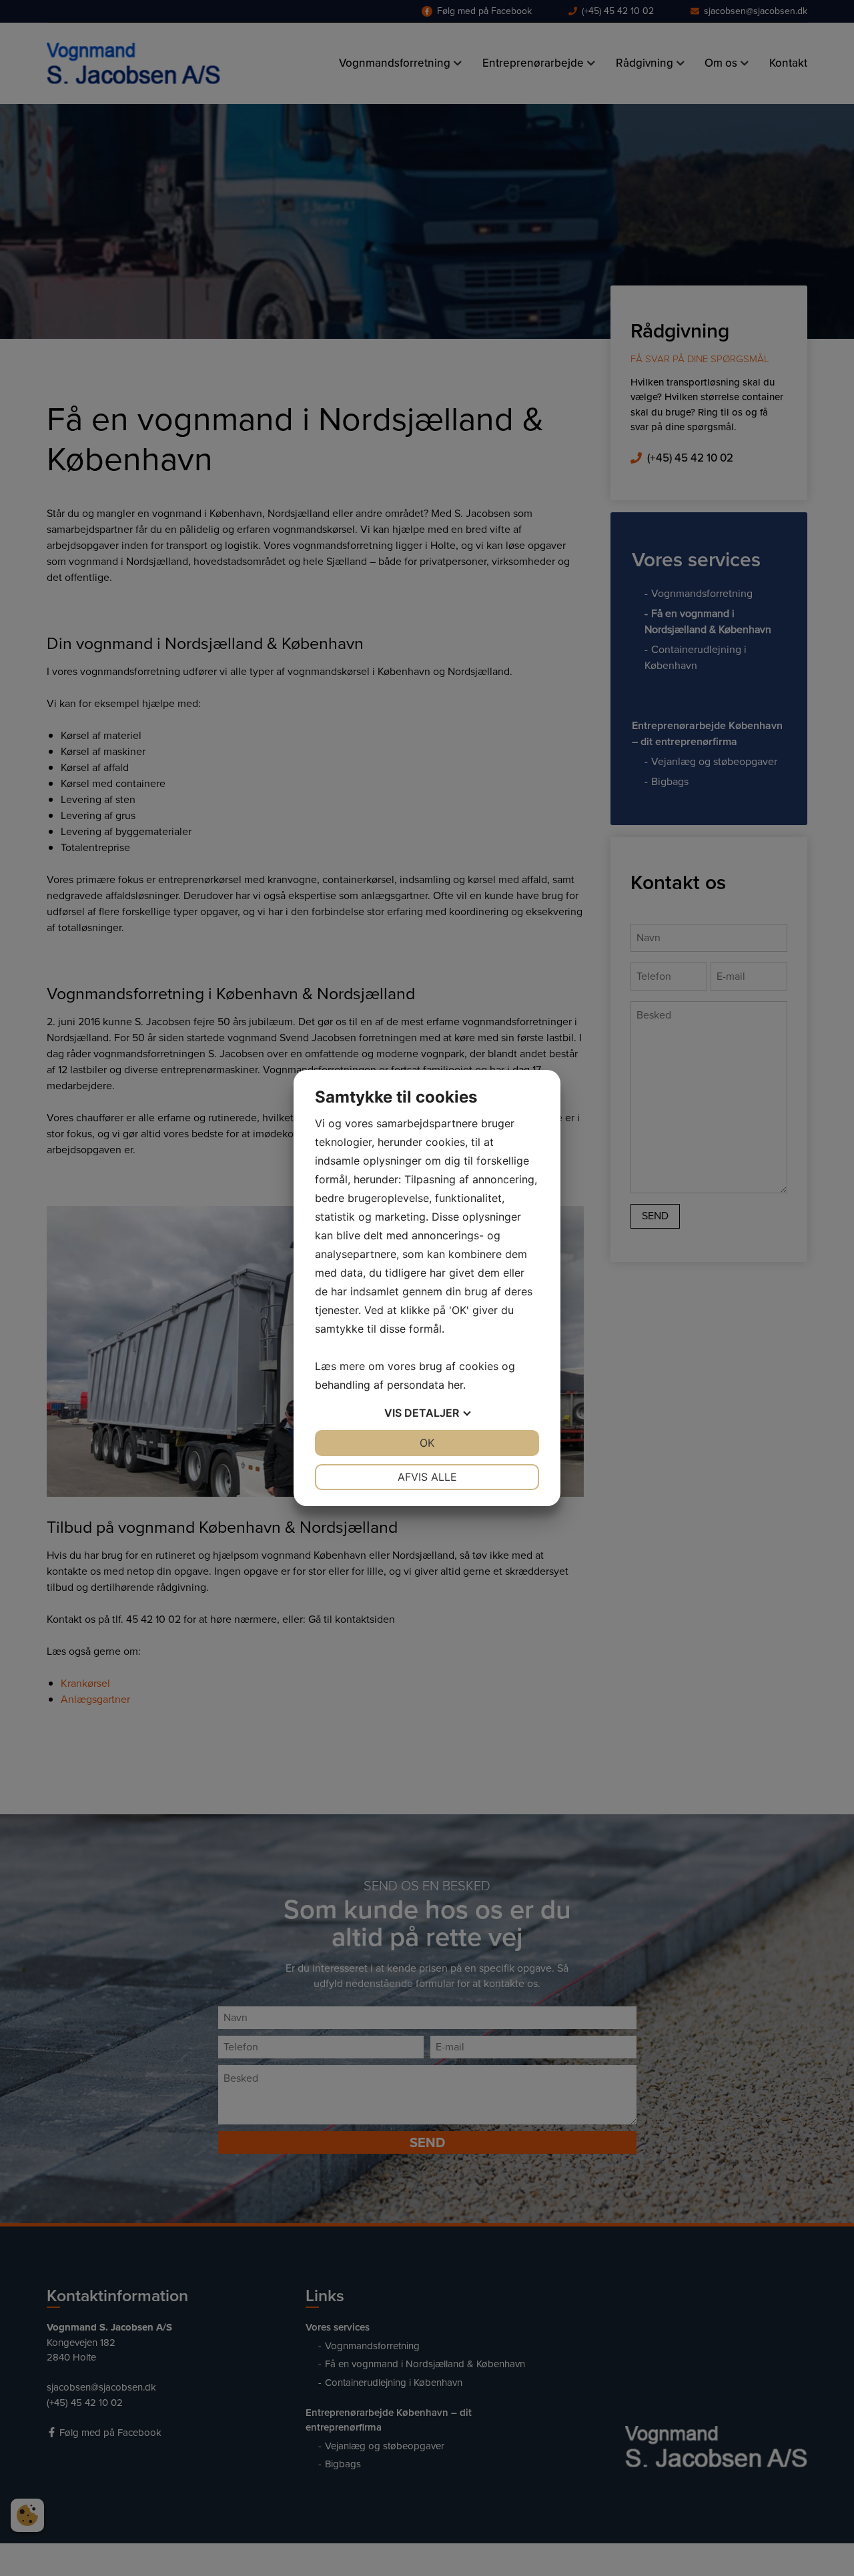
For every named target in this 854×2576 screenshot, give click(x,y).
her (455, 1385)
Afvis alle (427, 1477)
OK (427, 1443)
